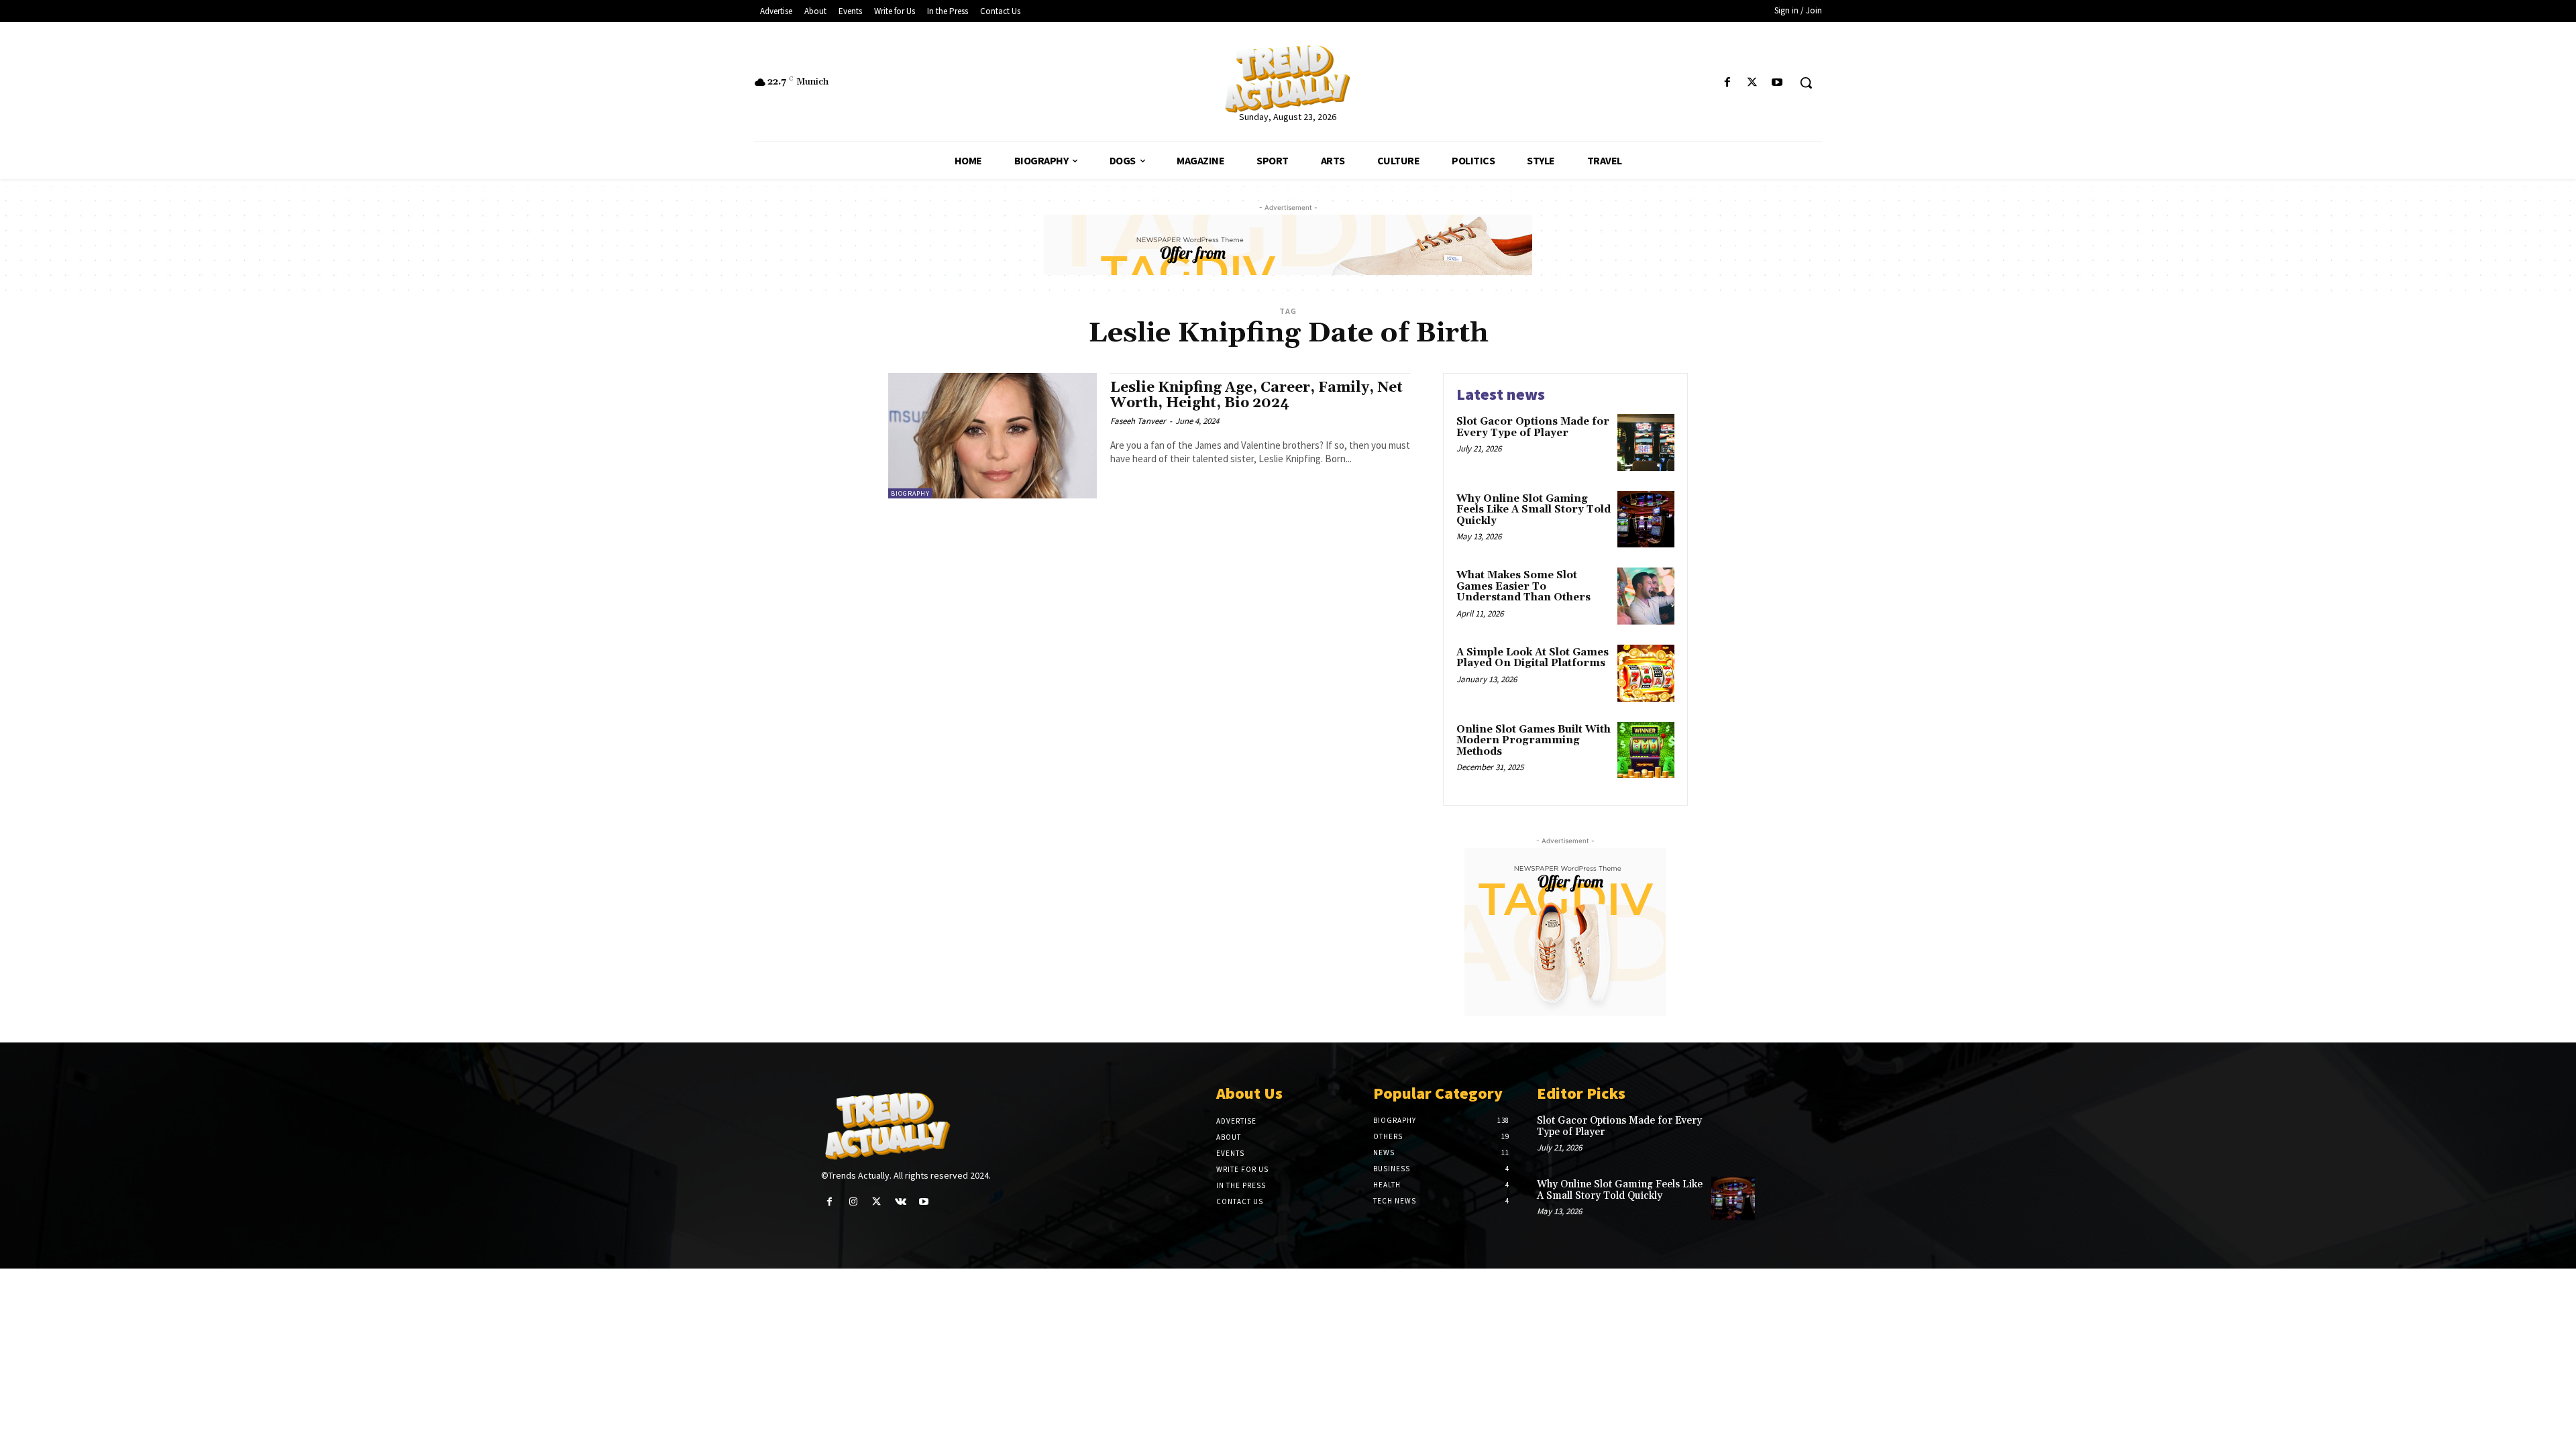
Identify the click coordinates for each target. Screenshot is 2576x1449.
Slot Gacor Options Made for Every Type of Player (1533, 427)
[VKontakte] (901, 1202)
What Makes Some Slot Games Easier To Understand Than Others (1523, 586)
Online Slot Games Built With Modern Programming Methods (1534, 741)
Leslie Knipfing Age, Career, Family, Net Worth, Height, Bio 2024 (1256, 395)
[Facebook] (1727, 83)
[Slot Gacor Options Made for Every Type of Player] (1646, 442)
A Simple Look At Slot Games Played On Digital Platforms (1533, 658)
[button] (1806, 83)
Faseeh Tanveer (1138, 421)
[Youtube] (1777, 83)
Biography (910, 493)
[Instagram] (853, 1202)
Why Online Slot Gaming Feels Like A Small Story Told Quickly (1534, 510)
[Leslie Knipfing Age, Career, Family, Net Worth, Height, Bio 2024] (992, 436)
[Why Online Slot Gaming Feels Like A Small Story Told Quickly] (1646, 520)
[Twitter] (1753, 83)
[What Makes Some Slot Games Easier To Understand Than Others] (1646, 596)
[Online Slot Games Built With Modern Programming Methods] (1646, 750)
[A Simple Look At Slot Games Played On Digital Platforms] (1646, 673)
